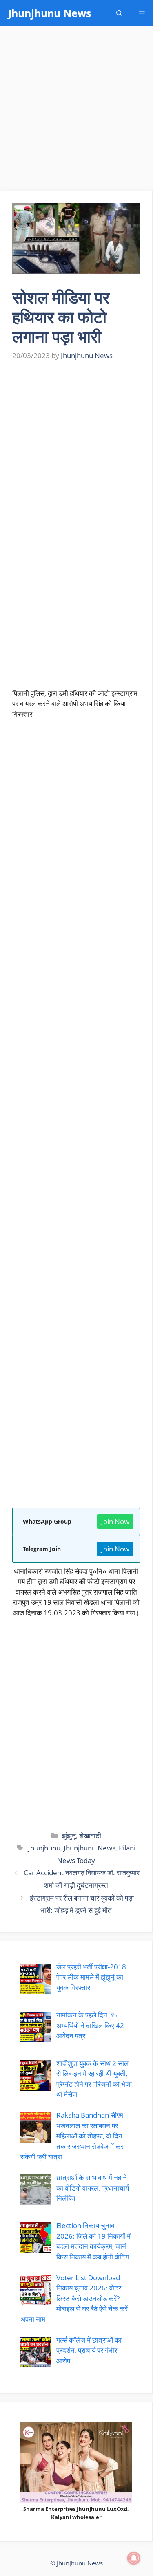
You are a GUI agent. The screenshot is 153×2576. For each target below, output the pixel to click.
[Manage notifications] (134, 2558)
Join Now (115, 1521)
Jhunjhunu (44, 1848)
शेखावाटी (90, 1836)
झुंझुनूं (69, 1836)
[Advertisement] (76, 111)
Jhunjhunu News (50, 13)
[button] (119, 13)
